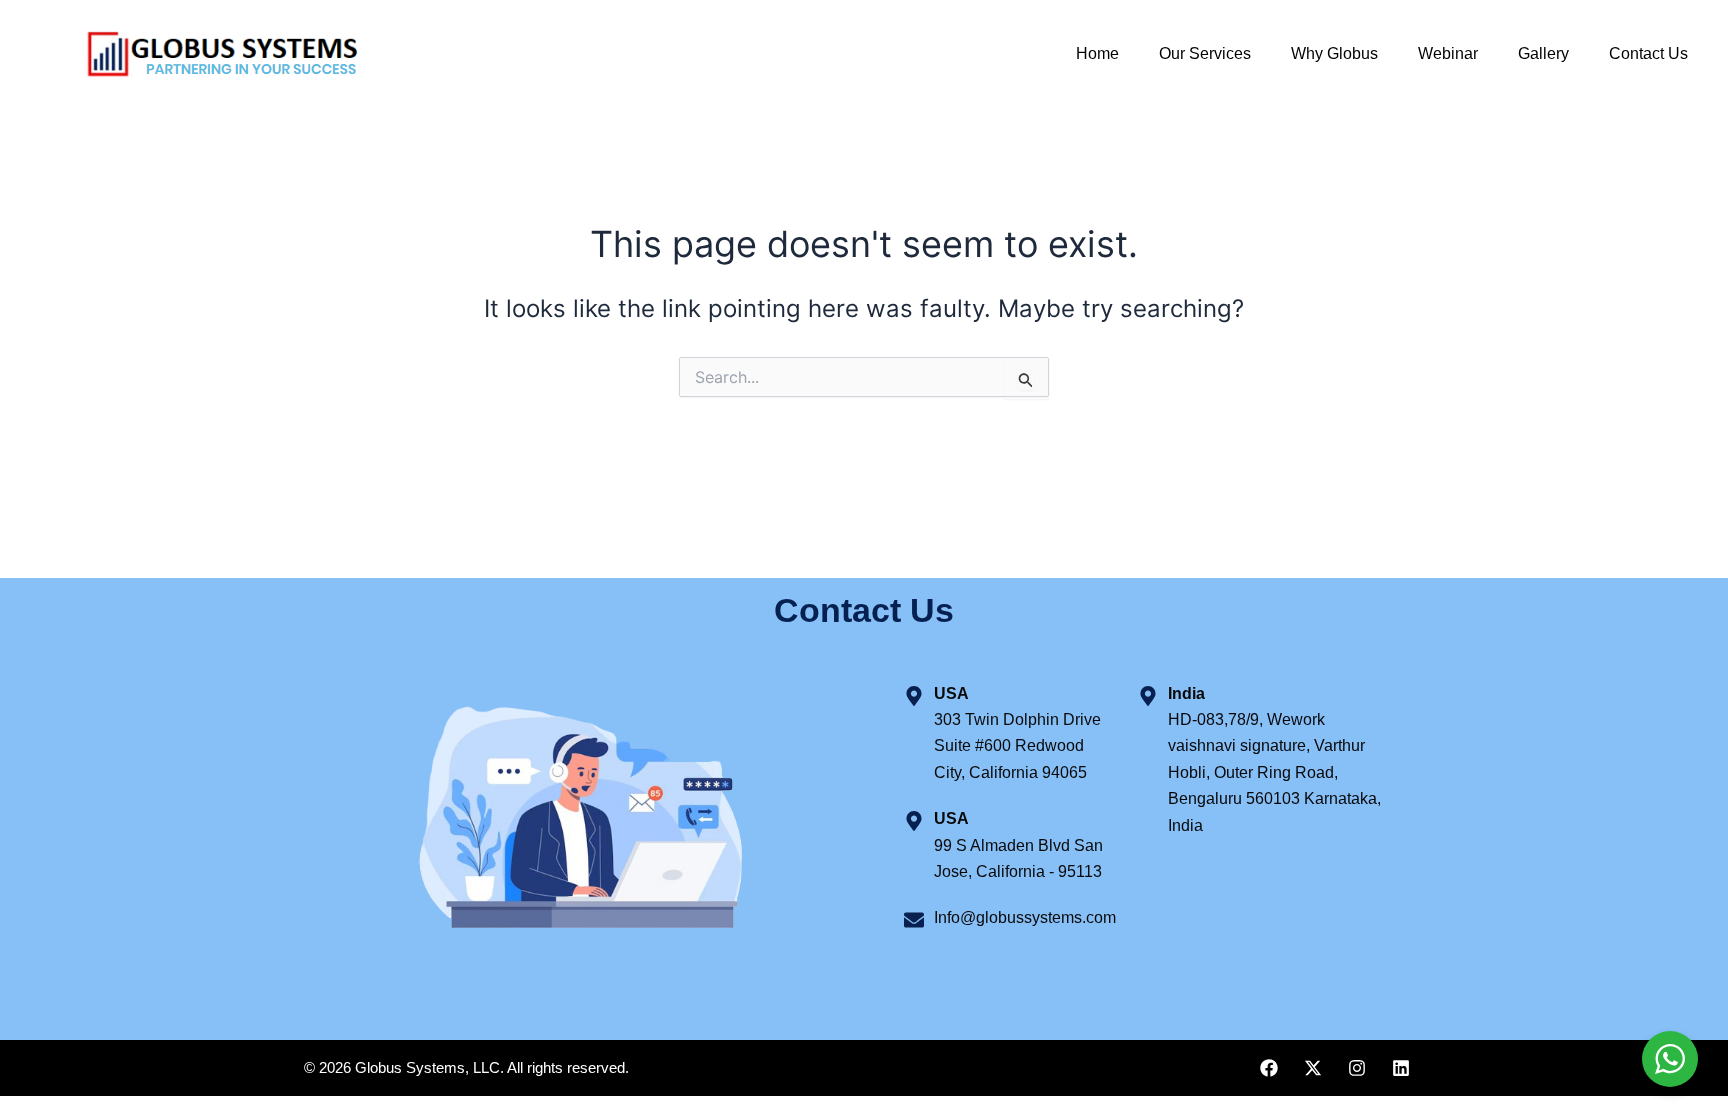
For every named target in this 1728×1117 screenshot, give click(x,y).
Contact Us (1648, 53)
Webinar (1448, 53)
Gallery (1543, 53)
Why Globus (1334, 53)
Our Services (1205, 53)
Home (1097, 53)
